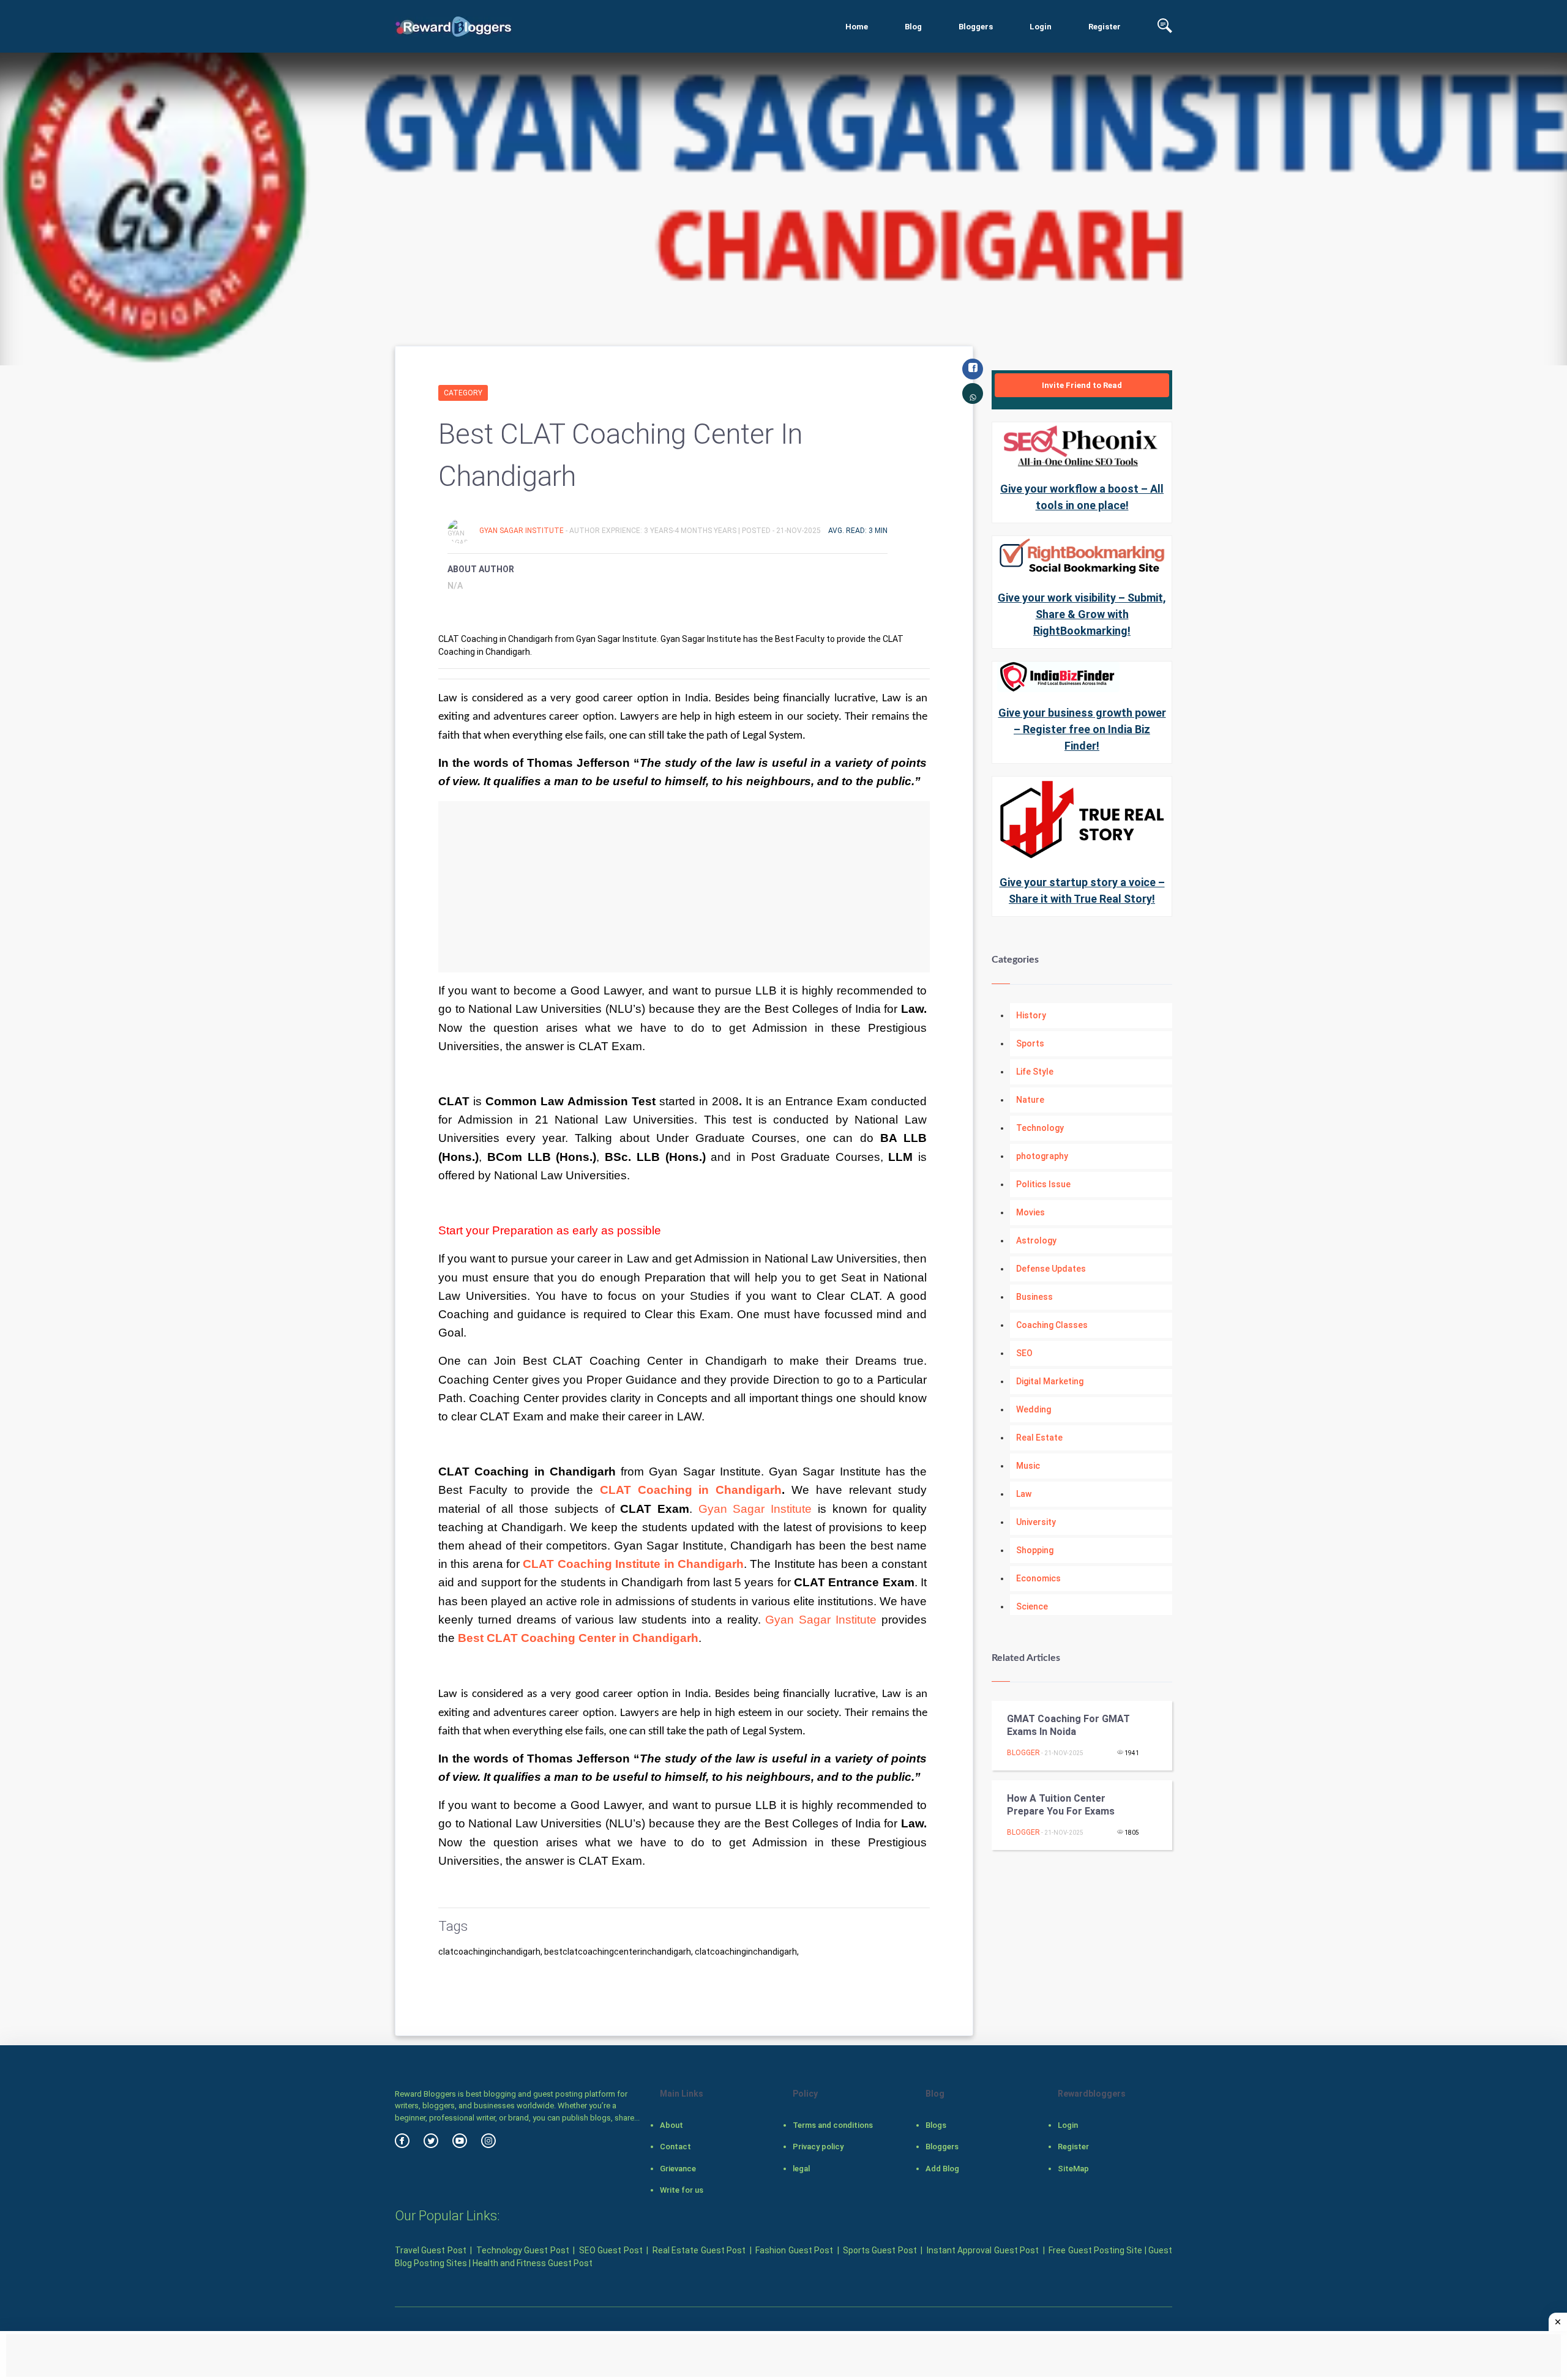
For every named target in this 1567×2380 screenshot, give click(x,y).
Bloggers (976, 27)
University (1036, 1522)
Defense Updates (1051, 1269)
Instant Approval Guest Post (983, 2250)
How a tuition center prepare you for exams (1061, 1805)
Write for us (682, 2190)
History (1031, 1015)
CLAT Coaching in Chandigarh (691, 1490)
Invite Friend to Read (1082, 385)
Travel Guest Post (431, 2250)
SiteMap (1073, 2169)
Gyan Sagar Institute (522, 531)
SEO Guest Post (611, 2250)
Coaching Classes (1052, 1325)
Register (1105, 27)
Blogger (1023, 1753)
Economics (1038, 1578)
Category (463, 393)
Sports (1030, 1043)
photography (1042, 1156)
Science (1032, 1606)
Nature (1030, 1100)
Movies (1030, 1212)
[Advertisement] (684, 887)
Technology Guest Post (523, 2250)
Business (1034, 1297)
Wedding (1034, 1409)
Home (857, 27)
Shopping (1035, 1550)
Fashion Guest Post (794, 2250)
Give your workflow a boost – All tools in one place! (1082, 497)
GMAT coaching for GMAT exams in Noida (1068, 1725)
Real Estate (1039, 1438)
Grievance (678, 2169)
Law (1024, 1494)
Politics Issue (1043, 1184)
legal (801, 2169)
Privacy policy (818, 2147)
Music (1028, 1466)
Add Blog (942, 2169)
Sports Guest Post (880, 2250)
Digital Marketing (1050, 1381)
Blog (913, 27)
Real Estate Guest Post (699, 2250)
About (671, 2125)
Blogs (936, 2125)
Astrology (1036, 1240)
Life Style (1035, 1072)
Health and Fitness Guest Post (533, 2263)
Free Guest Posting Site (1095, 2250)
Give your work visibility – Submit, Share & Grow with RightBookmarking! (1082, 614)
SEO (1024, 1353)
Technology (1040, 1128)
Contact (675, 2147)
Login (1041, 27)
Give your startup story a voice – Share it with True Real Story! (1082, 890)
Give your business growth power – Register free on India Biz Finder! (1082, 729)
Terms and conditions (833, 2125)
